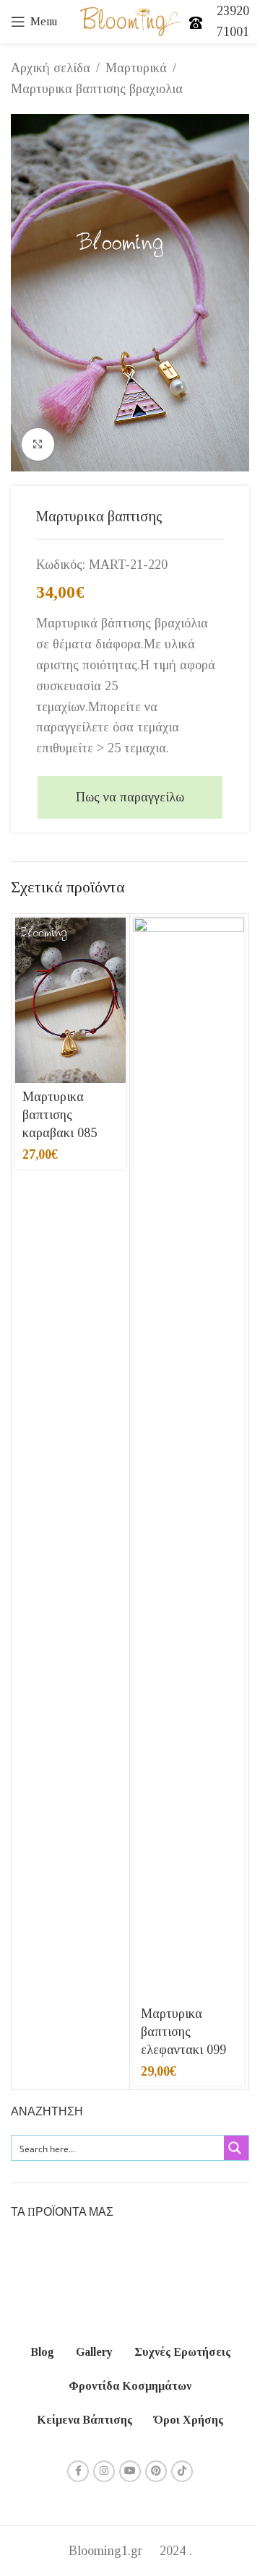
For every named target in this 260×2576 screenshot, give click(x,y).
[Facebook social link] (78, 2471)
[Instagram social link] (104, 2471)
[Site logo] (130, 20)
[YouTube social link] (130, 2471)
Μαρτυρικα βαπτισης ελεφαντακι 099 (183, 2032)
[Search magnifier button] (236, 2148)
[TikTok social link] (182, 2471)
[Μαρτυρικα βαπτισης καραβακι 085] (70, 1001)
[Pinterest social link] (156, 2471)
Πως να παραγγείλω (130, 797)
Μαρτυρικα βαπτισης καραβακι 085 (60, 1115)
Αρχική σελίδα (51, 68)
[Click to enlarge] (38, 444)
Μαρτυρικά (136, 68)
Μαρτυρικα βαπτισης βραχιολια (97, 89)
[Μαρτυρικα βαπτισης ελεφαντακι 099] (189, 1459)
